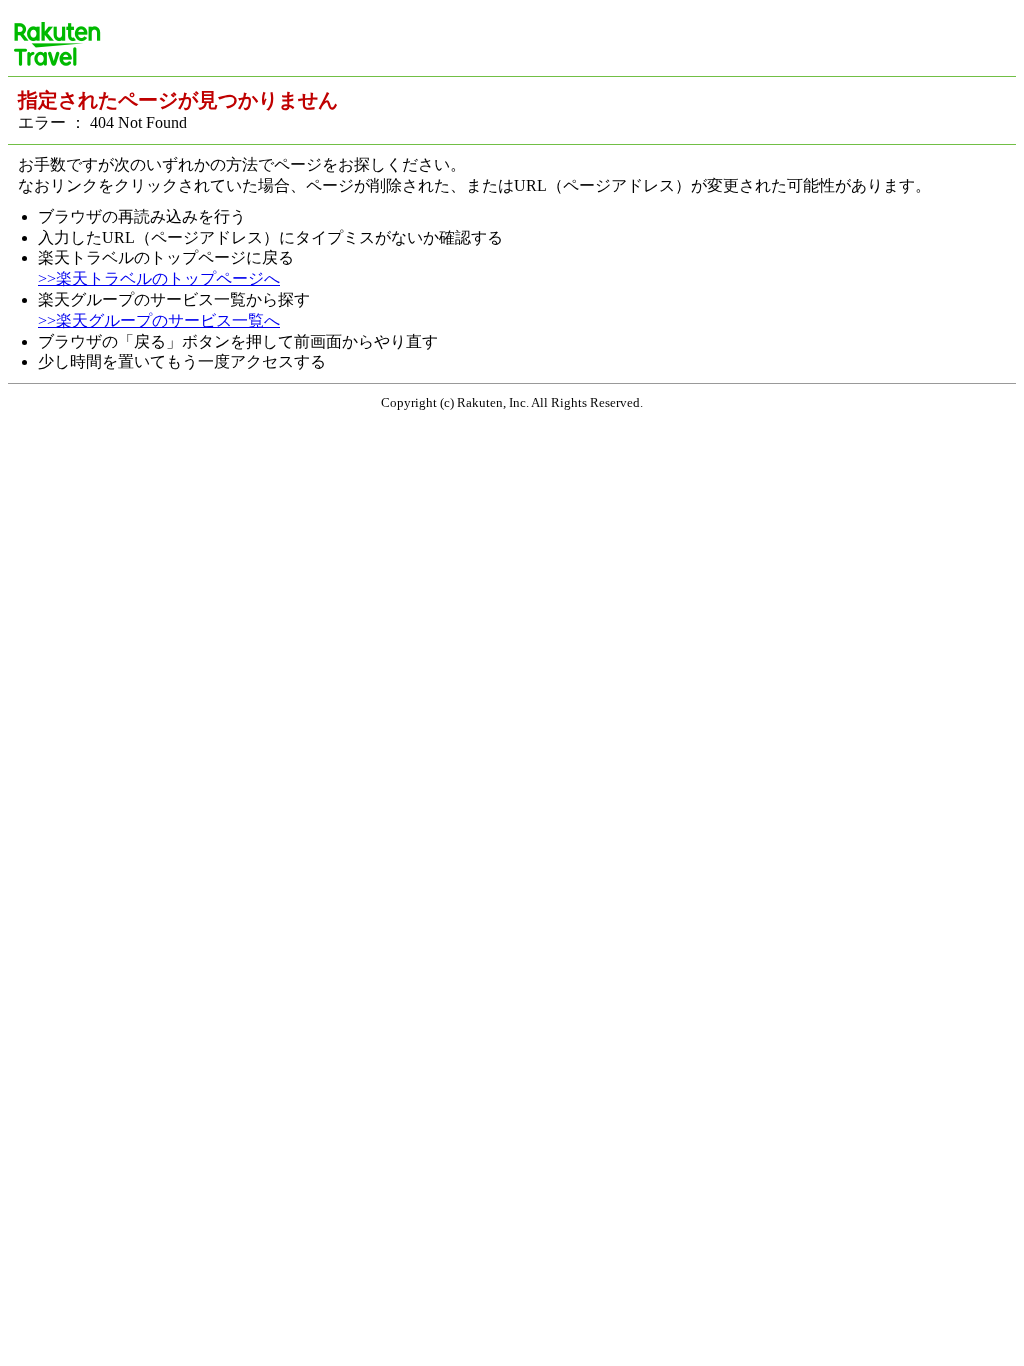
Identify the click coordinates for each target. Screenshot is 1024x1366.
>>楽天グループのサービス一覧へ (159, 320)
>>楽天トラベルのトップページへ (159, 278)
